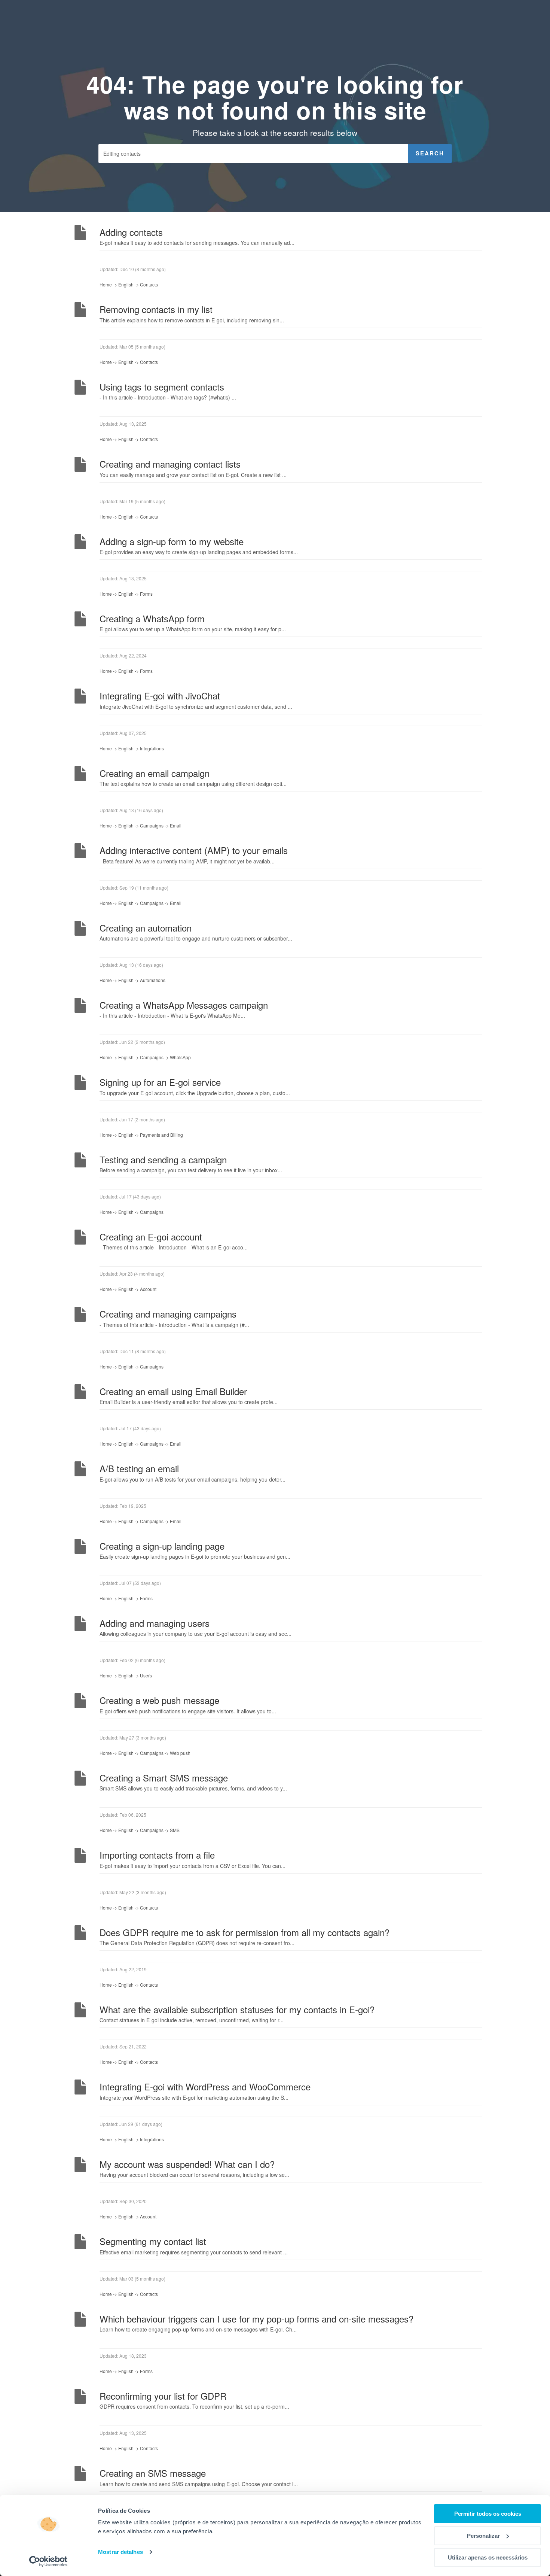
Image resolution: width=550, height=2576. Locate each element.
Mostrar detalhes (120, 2552)
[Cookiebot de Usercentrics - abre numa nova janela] (48, 2561)
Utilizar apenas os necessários (488, 2557)
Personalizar (483, 2536)
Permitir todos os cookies (488, 2514)
